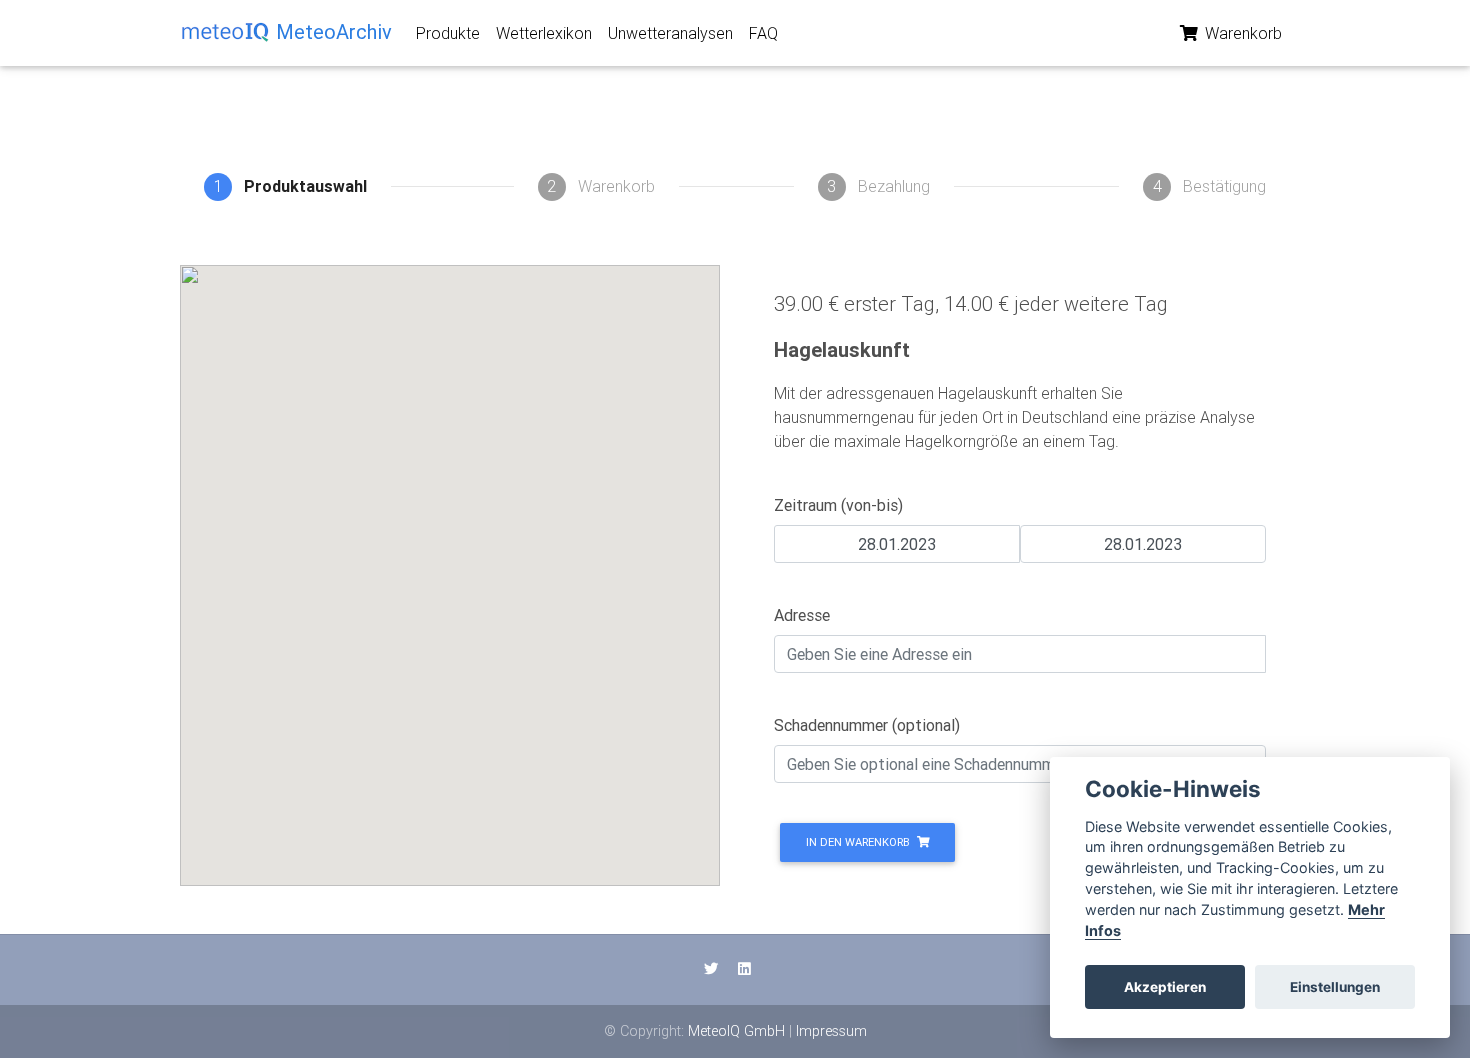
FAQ (763, 33)
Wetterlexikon (544, 33)
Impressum (831, 1031)
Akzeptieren (1165, 987)
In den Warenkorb (859, 842)
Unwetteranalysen (670, 33)
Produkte (448, 33)
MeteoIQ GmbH (736, 1031)
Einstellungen (1335, 987)
